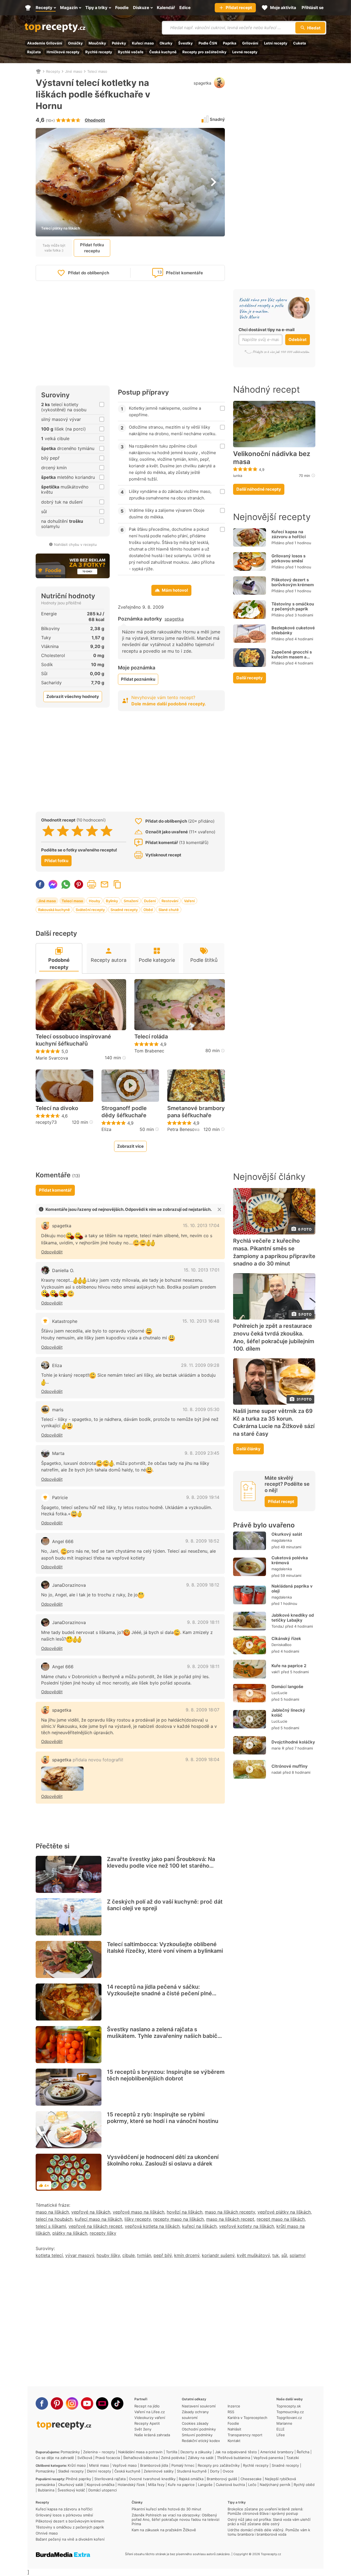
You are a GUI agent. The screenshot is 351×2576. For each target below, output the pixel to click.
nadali (276, 1772)
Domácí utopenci (103, 2490)
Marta (58, 1453)
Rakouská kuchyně (54, 910)
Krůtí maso (77, 2465)
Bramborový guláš (222, 2479)
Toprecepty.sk (289, 2406)
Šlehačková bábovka (140, 2458)
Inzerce (234, 2406)
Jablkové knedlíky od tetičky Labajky (293, 1618)
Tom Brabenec (149, 1051)
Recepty (53, 71)
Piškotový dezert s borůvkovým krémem (293, 582)
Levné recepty (245, 52)
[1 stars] (48, 831)
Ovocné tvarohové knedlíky (152, 2479)
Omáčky (75, 43)
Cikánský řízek (286, 1638)
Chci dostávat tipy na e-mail (267, 330)
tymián (144, 2255)
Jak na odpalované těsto (236, 2452)
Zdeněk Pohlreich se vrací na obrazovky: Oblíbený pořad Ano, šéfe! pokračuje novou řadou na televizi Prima (175, 2519)
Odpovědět (52, 1252)
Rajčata (34, 52)
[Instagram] (72, 2403)
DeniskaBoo (281, 1645)
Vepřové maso (125, 2465)
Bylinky (112, 901)
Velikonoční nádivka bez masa (272, 458)
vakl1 (276, 1672)
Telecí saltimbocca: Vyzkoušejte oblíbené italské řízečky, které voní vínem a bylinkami (165, 1948)
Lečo (252, 2485)
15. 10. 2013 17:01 (202, 1270)
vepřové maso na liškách (138, 2212)
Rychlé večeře (131, 52)
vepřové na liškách (91, 2212)
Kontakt (234, 2441)
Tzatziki (293, 2458)
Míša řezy (156, 2485)
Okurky (166, 43)
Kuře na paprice (181, 2485)
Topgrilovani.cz (289, 2418)
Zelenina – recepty (99, 2452)
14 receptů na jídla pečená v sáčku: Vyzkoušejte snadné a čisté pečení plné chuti (159, 1993)
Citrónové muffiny (290, 1766)
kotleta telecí (49, 2255)
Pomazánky (70, 2452)
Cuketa (300, 43)
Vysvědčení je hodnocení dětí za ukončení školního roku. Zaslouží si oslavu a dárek (163, 2160)
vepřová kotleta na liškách (152, 2226)
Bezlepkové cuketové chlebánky (293, 630)
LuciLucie (279, 1693)
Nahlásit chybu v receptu (75, 544)
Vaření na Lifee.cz (150, 2412)
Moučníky (97, 43)
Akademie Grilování (45, 43)
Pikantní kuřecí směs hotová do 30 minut (166, 2509)
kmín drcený (187, 2255)
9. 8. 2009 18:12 (203, 1585)
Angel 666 (63, 1541)
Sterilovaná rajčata (110, 2479)
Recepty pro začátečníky (204, 52)
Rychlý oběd (304, 2485)
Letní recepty (276, 43)
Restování (170, 901)
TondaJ (278, 1626)
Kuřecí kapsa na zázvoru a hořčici (289, 534)
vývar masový (80, 2255)
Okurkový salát (287, 1534)
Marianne (284, 2423)
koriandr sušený (218, 2255)
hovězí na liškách (185, 2212)
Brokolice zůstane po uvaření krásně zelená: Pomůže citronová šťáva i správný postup (265, 2511)
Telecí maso (97, 71)
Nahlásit (234, 2429)
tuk (276, 2255)
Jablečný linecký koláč (288, 1713)
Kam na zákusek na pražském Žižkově (164, 2530)
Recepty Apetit (147, 2423)
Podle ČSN (208, 43)
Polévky (119, 43)
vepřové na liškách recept (95, 2226)
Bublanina (46, 2490)
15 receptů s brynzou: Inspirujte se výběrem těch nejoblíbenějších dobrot (166, 2075)
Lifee (281, 2435)
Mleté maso (99, 2465)
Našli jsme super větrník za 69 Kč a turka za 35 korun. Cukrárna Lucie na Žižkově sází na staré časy (274, 1422)
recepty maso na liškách (179, 2219)
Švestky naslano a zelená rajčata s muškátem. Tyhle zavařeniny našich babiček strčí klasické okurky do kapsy (165, 2036)
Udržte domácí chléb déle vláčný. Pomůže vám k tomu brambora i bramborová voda (269, 2532)
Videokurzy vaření (150, 2418)
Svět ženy (143, 2429)
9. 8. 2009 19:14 (203, 1497)
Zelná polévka (173, 2458)
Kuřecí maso (143, 43)
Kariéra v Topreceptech (247, 2418)
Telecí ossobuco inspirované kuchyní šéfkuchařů (73, 1040)
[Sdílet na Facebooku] (40, 884)
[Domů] (38, 71)
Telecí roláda (151, 1036)
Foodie (233, 2423)
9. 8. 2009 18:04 (202, 1759)
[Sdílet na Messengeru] (53, 884)
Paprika (230, 43)
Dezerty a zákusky (196, 2452)
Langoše (205, 2485)
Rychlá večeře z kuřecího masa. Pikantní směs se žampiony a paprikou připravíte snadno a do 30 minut (274, 1252)
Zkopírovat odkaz (117, 884)
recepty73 (46, 1122)
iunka (238, 476)
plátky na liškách (70, 2233)
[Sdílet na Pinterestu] (79, 884)
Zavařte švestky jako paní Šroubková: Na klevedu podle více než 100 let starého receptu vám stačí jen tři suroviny (161, 1866)
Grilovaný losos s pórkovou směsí (288, 558)
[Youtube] (87, 2403)
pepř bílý (163, 2255)
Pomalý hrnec (183, 2465)
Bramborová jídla (154, 2465)
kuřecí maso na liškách (98, 2219)
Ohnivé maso (47, 2533)
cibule (128, 2255)
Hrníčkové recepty (63, 52)
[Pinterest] (57, 2403)
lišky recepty (138, 2219)
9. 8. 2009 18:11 (203, 1622)
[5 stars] (107, 831)
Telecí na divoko (57, 1108)
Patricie (60, 1497)
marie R (278, 1748)
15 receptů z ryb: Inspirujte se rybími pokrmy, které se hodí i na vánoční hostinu (163, 2118)
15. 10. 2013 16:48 (201, 1321)
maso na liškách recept (230, 2219)
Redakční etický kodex (201, 2441)
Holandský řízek (131, 2485)
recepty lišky (103, 2233)
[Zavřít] (219, 1209)
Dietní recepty (99, 2471)
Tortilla (172, 2452)
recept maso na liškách (281, 2219)
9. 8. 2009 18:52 (202, 1541)
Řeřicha (303, 2452)
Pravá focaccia (108, 2458)
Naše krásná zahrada (152, 2435)
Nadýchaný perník (275, 2485)
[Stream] (102, 2403)
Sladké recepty (71, 2471)
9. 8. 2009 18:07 (203, 1710)
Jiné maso (74, 71)
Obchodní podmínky (199, 2429)
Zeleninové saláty (159, 2471)
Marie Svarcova (52, 1058)
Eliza (106, 1129)
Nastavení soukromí (199, 2406)
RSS (231, 2412)
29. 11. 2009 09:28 (200, 1365)
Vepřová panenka (268, 2458)
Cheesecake (251, 2479)
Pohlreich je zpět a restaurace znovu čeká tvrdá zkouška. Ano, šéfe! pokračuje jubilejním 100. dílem (274, 1337)
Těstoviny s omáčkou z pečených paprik (293, 606)
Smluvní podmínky (197, 2435)
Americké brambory (277, 2452)
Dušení (150, 901)
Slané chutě (169, 910)
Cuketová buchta (230, 2485)
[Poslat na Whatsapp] (66, 884)
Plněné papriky (78, 2479)
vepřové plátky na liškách (284, 2212)
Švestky (186, 43)
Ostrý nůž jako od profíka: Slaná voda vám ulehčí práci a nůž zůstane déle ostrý (269, 2522)
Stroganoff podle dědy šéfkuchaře (124, 1112)
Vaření (189, 901)
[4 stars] (92, 831)
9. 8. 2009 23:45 (202, 1453)
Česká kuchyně (163, 52)
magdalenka (282, 1540)
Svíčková (85, 2458)
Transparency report (245, 2435)
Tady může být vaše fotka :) (54, 248)
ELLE (281, 2429)
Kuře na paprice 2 (289, 1666)
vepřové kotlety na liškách (247, 2226)
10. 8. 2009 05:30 (201, 1409)
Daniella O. (63, 1270)
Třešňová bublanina (233, 2458)
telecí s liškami (51, 2226)
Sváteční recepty (90, 910)
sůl (284, 2255)
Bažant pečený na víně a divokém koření (70, 2539)
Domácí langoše (287, 1687)
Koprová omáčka (101, 2485)
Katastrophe (65, 1321)
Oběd (148, 910)
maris (58, 1410)
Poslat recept (104, 884)
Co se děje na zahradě (55, 2458)
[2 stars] (63, 831)
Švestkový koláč (71, 2490)
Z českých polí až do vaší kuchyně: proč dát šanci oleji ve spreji (165, 1905)
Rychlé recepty (99, 52)
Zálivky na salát (201, 2458)
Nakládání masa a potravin (140, 2452)
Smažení (131, 901)
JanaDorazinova (69, 1585)
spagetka (202, 83)
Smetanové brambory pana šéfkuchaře (196, 1112)
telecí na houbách (54, 2219)
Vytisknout (92, 884)
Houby (94, 901)
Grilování (250, 43)
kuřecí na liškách (199, 2226)
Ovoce (228, 2471)
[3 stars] (77, 831)
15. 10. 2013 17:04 (201, 1225)
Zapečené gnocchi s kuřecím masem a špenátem (292, 657)
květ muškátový (253, 2255)
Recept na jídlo (147, 2406)
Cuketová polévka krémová (290, 1560)
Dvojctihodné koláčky (293, 1742)
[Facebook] (42, 2403)
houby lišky (108, 2255)
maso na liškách (52, 2212)
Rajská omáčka (191, 2479)
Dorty (215, 2471)
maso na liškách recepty (230, 2212)
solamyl (298, 2255)
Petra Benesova (183, 1129)
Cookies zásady (195, 2423)
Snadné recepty (124, 910)
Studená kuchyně (192, 2471)
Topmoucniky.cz (290, 2412)
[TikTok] (117, 2403)
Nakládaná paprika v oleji (292, 1589)
